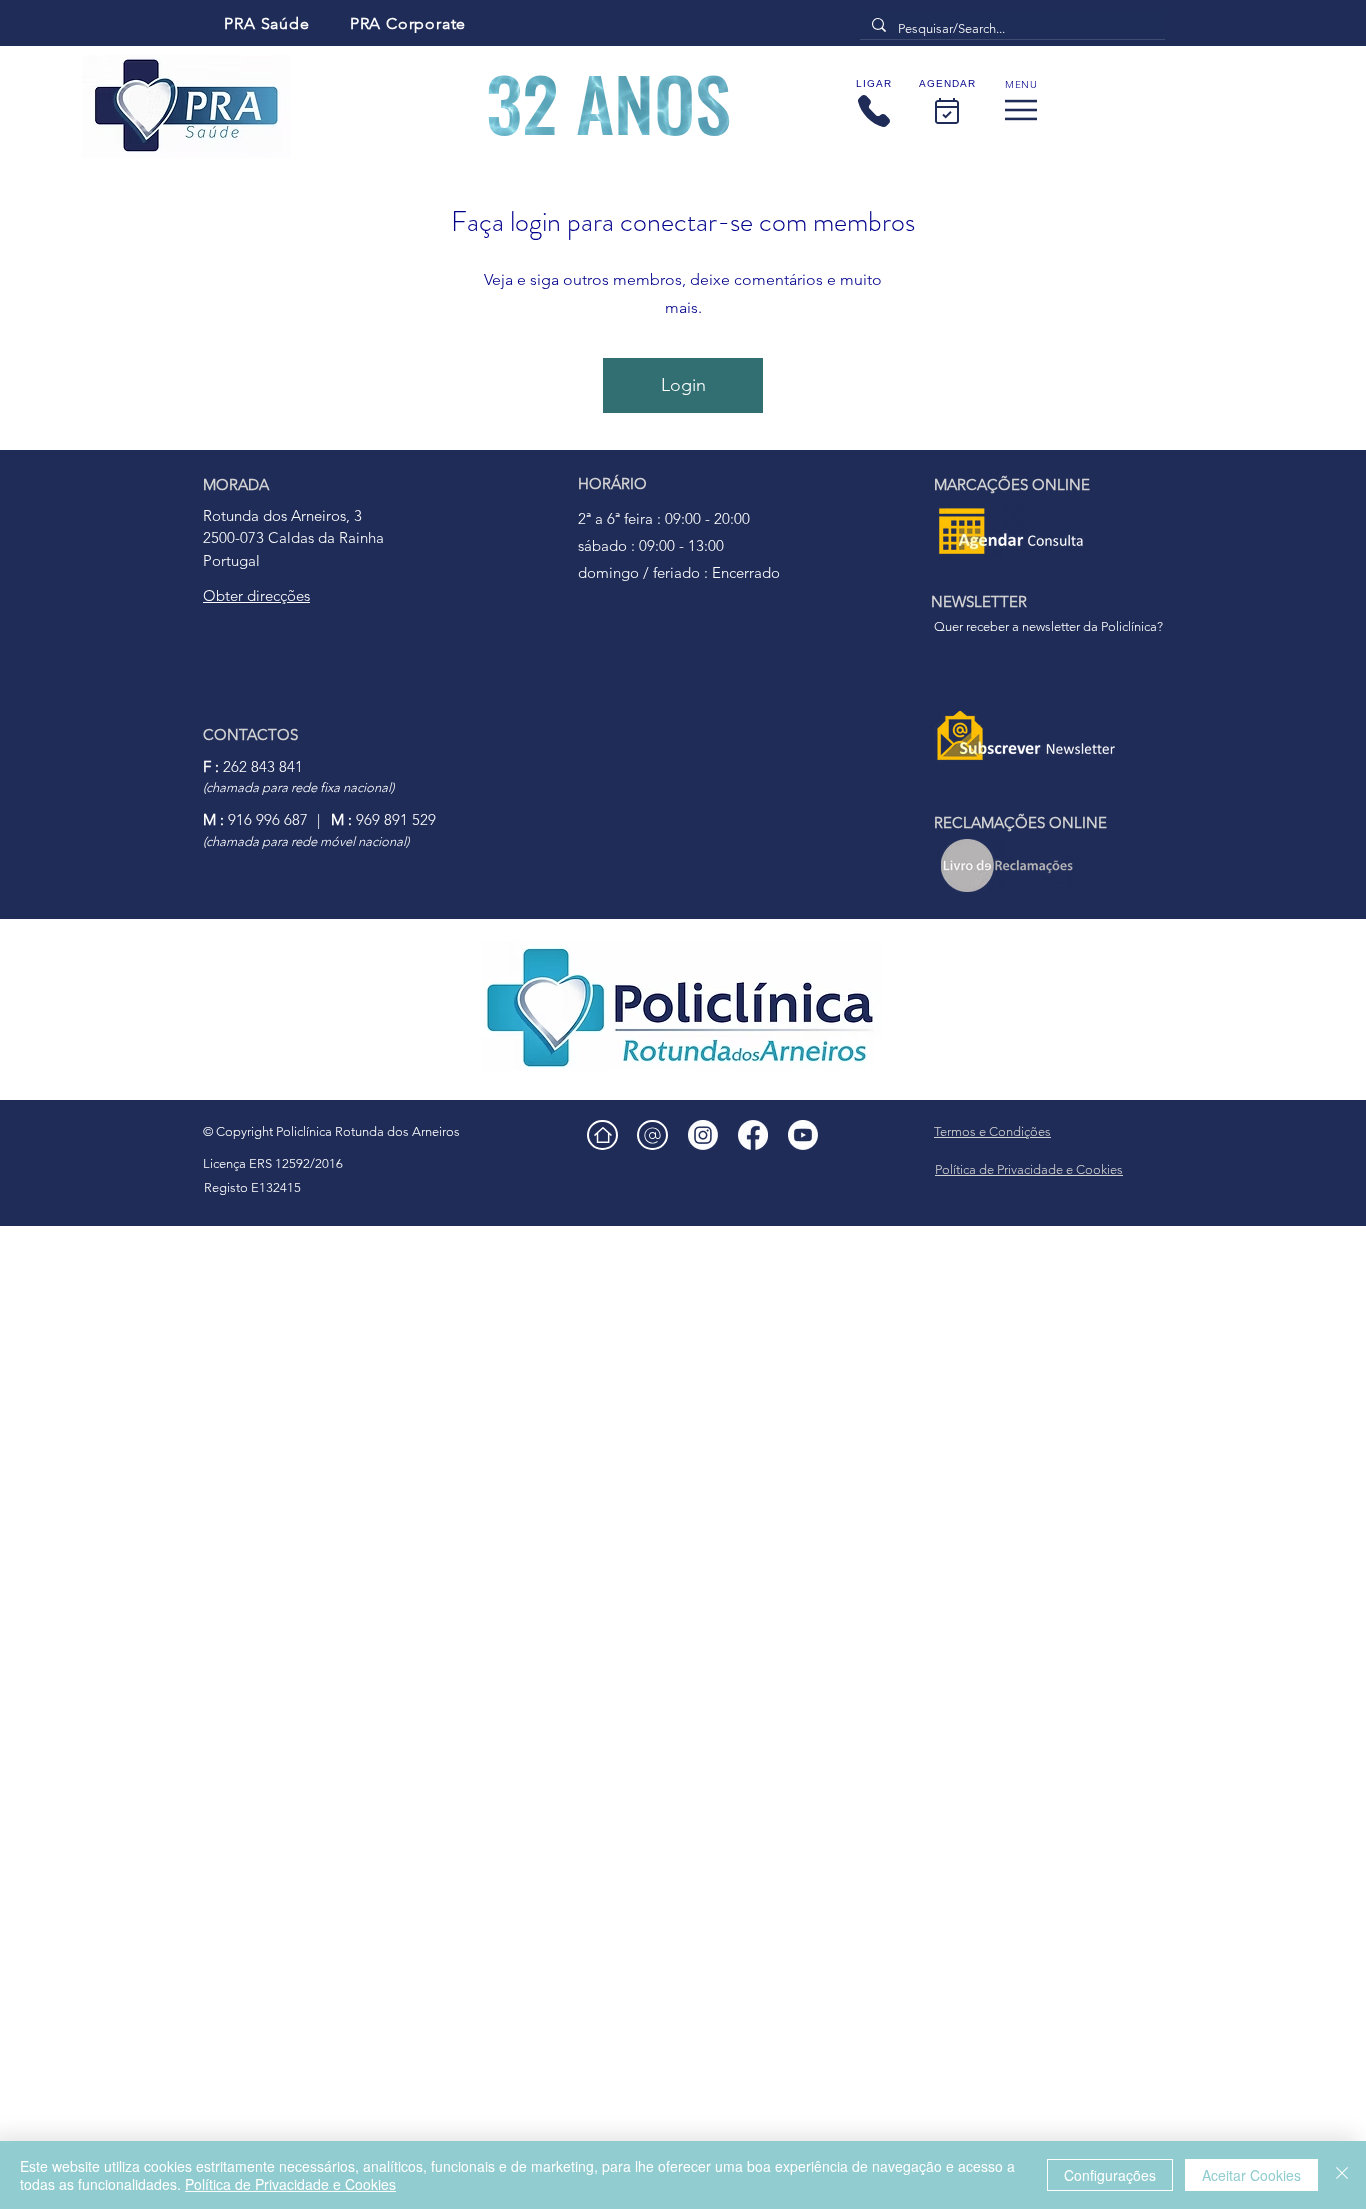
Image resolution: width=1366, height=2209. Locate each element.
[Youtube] (803, 1135)
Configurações (1110, 2175)
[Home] (602, 1135)
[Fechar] (1342, 2175)
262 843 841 (253, 766)
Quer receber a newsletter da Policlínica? (1048, 626)
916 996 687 (255, 819)
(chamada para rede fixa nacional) (298, 787)
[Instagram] (703, 1135)
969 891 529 (383, 819)
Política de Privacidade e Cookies (290, 2184)
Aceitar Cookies (1251, 2175)
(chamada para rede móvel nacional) (306, 841)
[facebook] (753, 1135)
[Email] (652, 1135)
